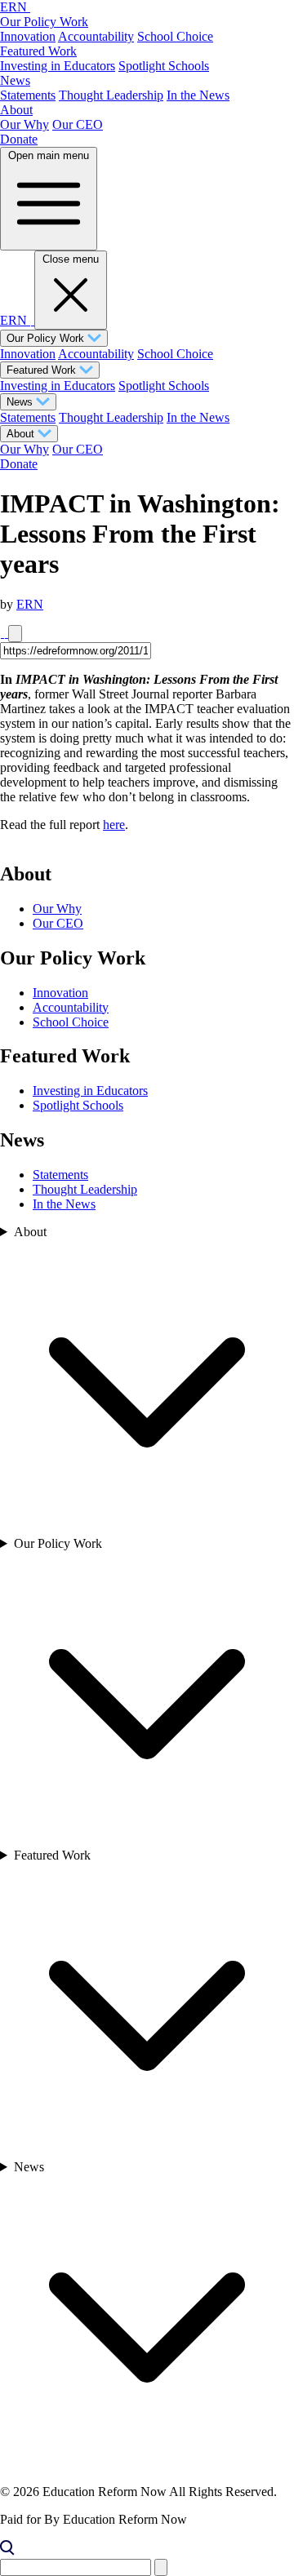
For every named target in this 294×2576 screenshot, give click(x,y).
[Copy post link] (15, 634)
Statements (28, 95)
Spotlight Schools (164, 66)
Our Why (24, 124)
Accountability (96, 36)
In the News (198, 95)
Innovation (28, 36)
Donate (19, 139)
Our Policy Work (44, 22)
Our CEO (78, 124)
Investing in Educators (58, 66)
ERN (30, 604)
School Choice (175, 36)
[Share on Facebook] (2, 633)
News (15, 80)
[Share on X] (6, 633)
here (114, 825)
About (16, 110)
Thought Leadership (111, 95)
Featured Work (38, 51)
